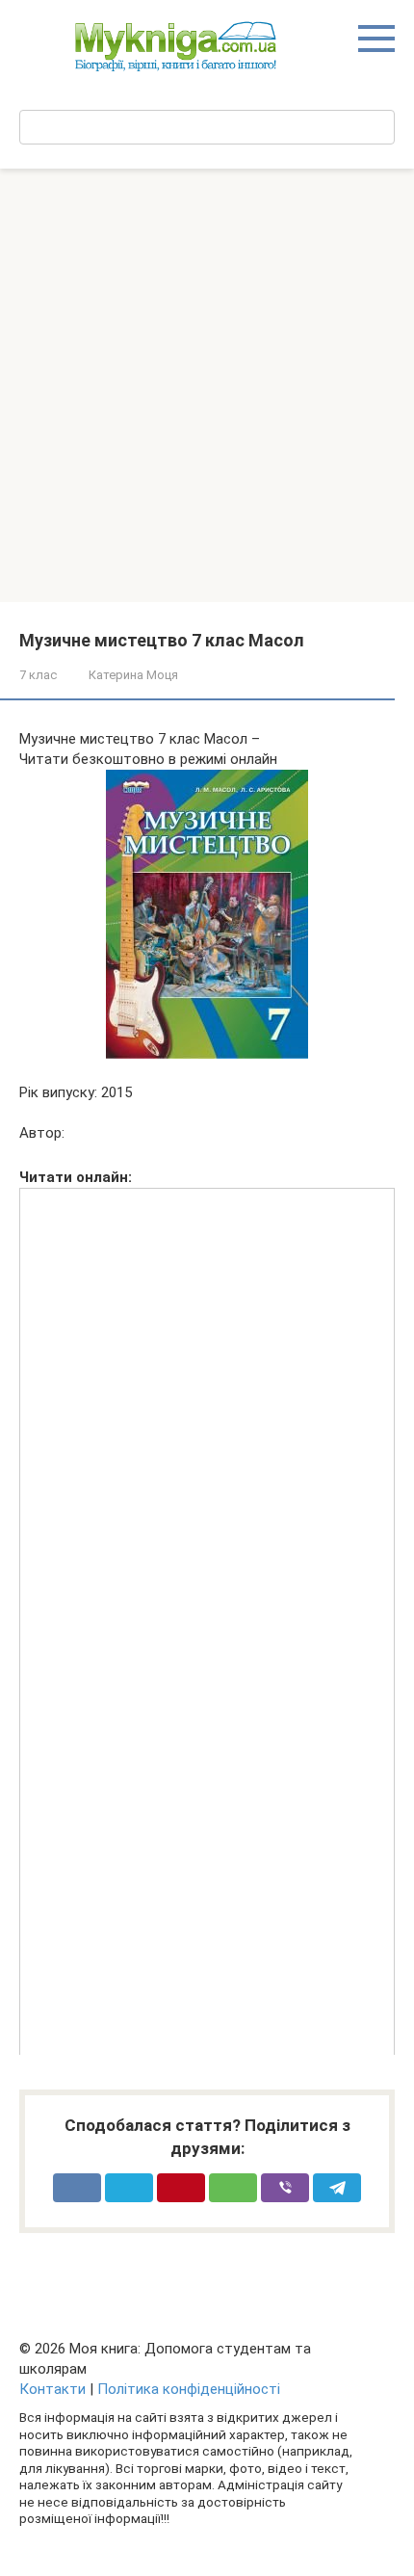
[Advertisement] (207, 385)
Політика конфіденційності (189, 2389)
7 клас (38, 675)
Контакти (52, 2389)
